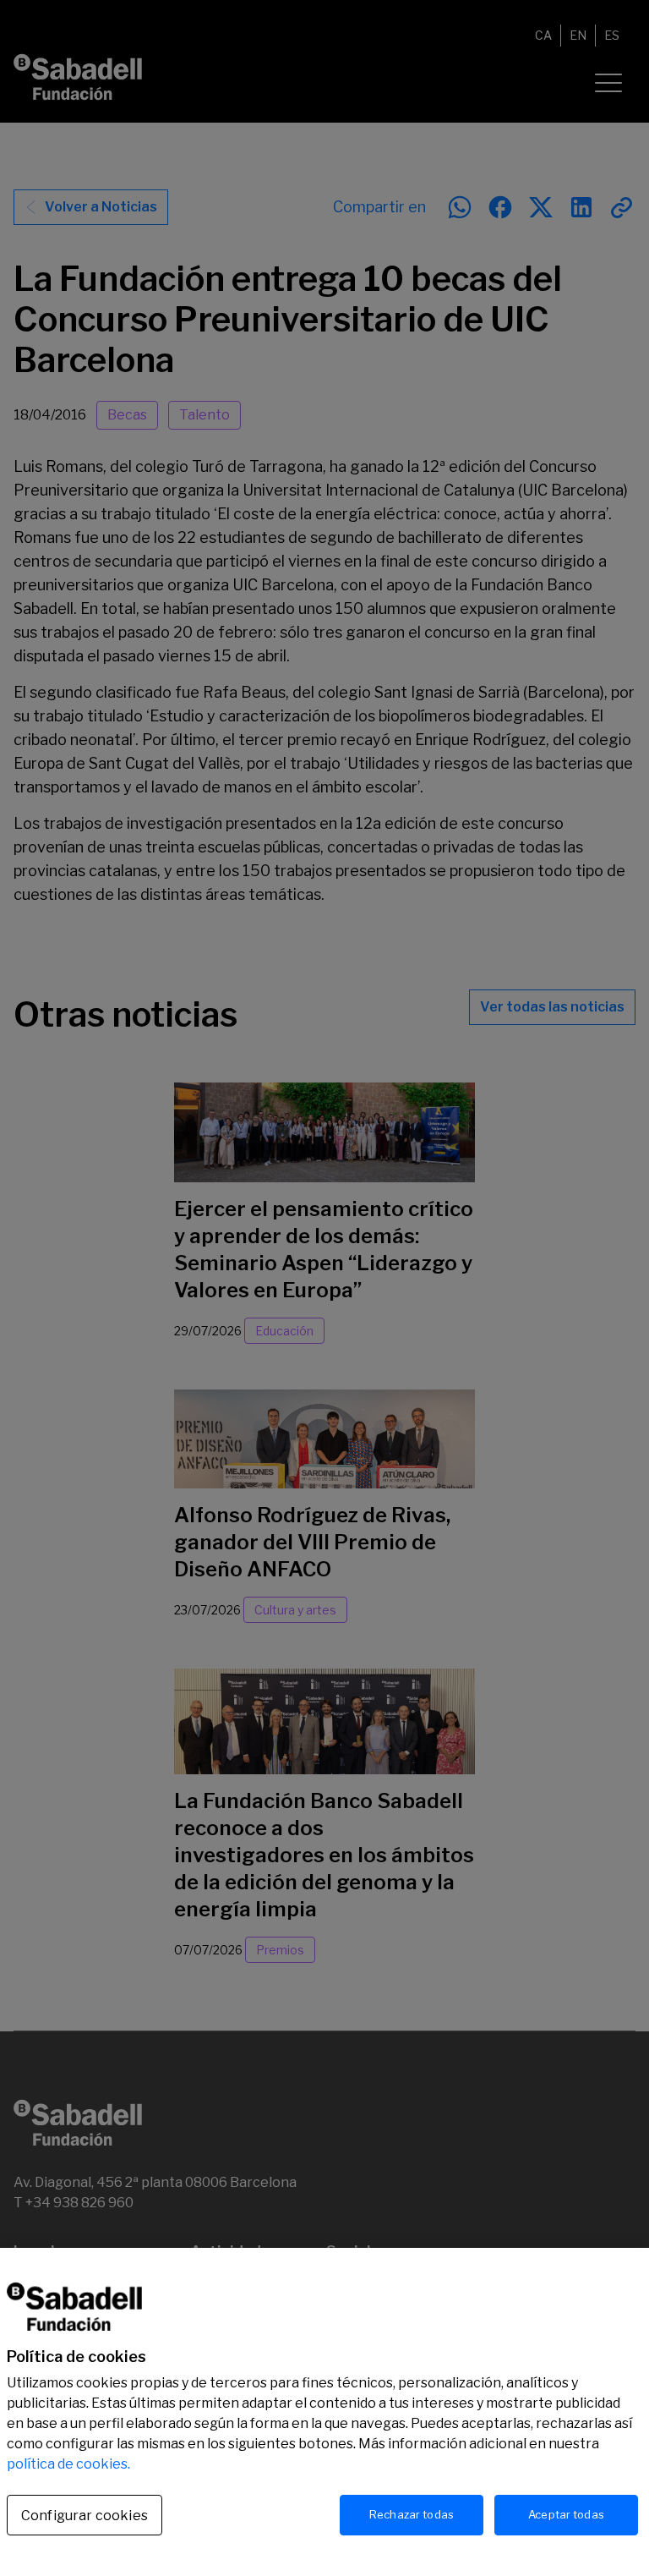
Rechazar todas (412, 2514)
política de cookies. (68, 2464)
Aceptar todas (566, 2514)
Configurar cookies (85, 2516)
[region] (324, 2412)
